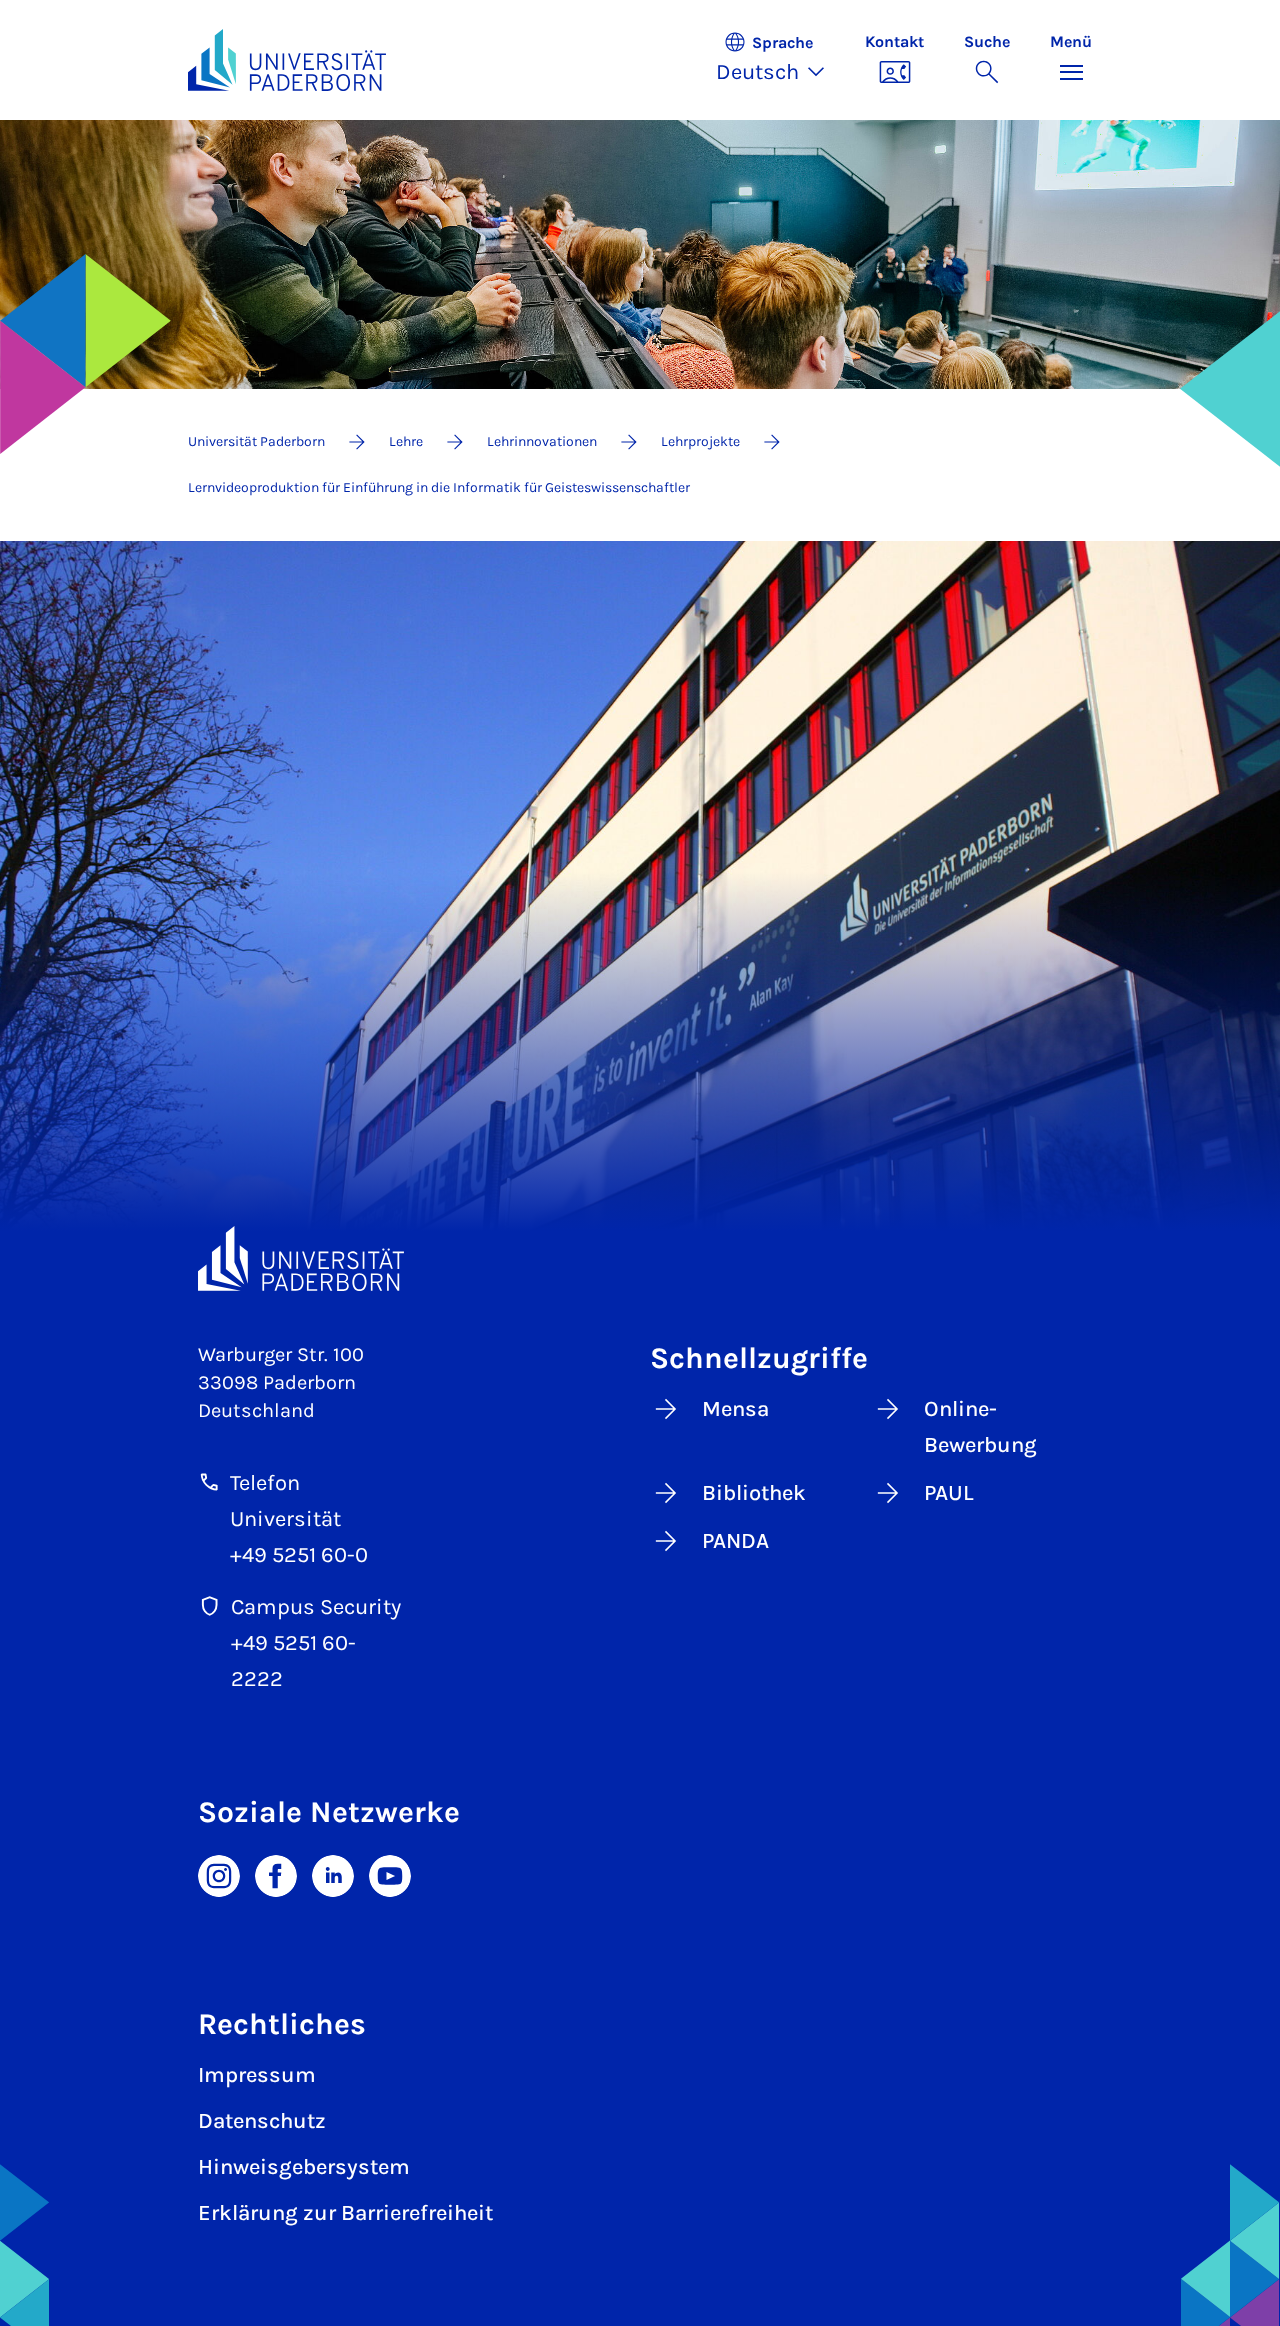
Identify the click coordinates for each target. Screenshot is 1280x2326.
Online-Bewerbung (980, 1427)
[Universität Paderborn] (301, 1258)
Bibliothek (754, 1493)
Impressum (257, 2075)
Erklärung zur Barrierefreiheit (345, 2213)
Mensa (735, 1409)
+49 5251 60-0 (299, 1555)
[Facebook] (276, 1874)
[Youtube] (390, 1874)
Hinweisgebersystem (304, 2167)
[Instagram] (219, 1874)
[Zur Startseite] (287, 60)
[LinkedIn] (333, 1874)
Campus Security (316, 1607)
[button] (780, 60)
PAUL (949, 1493)
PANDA (735, 1541)
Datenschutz (262, 2121)
